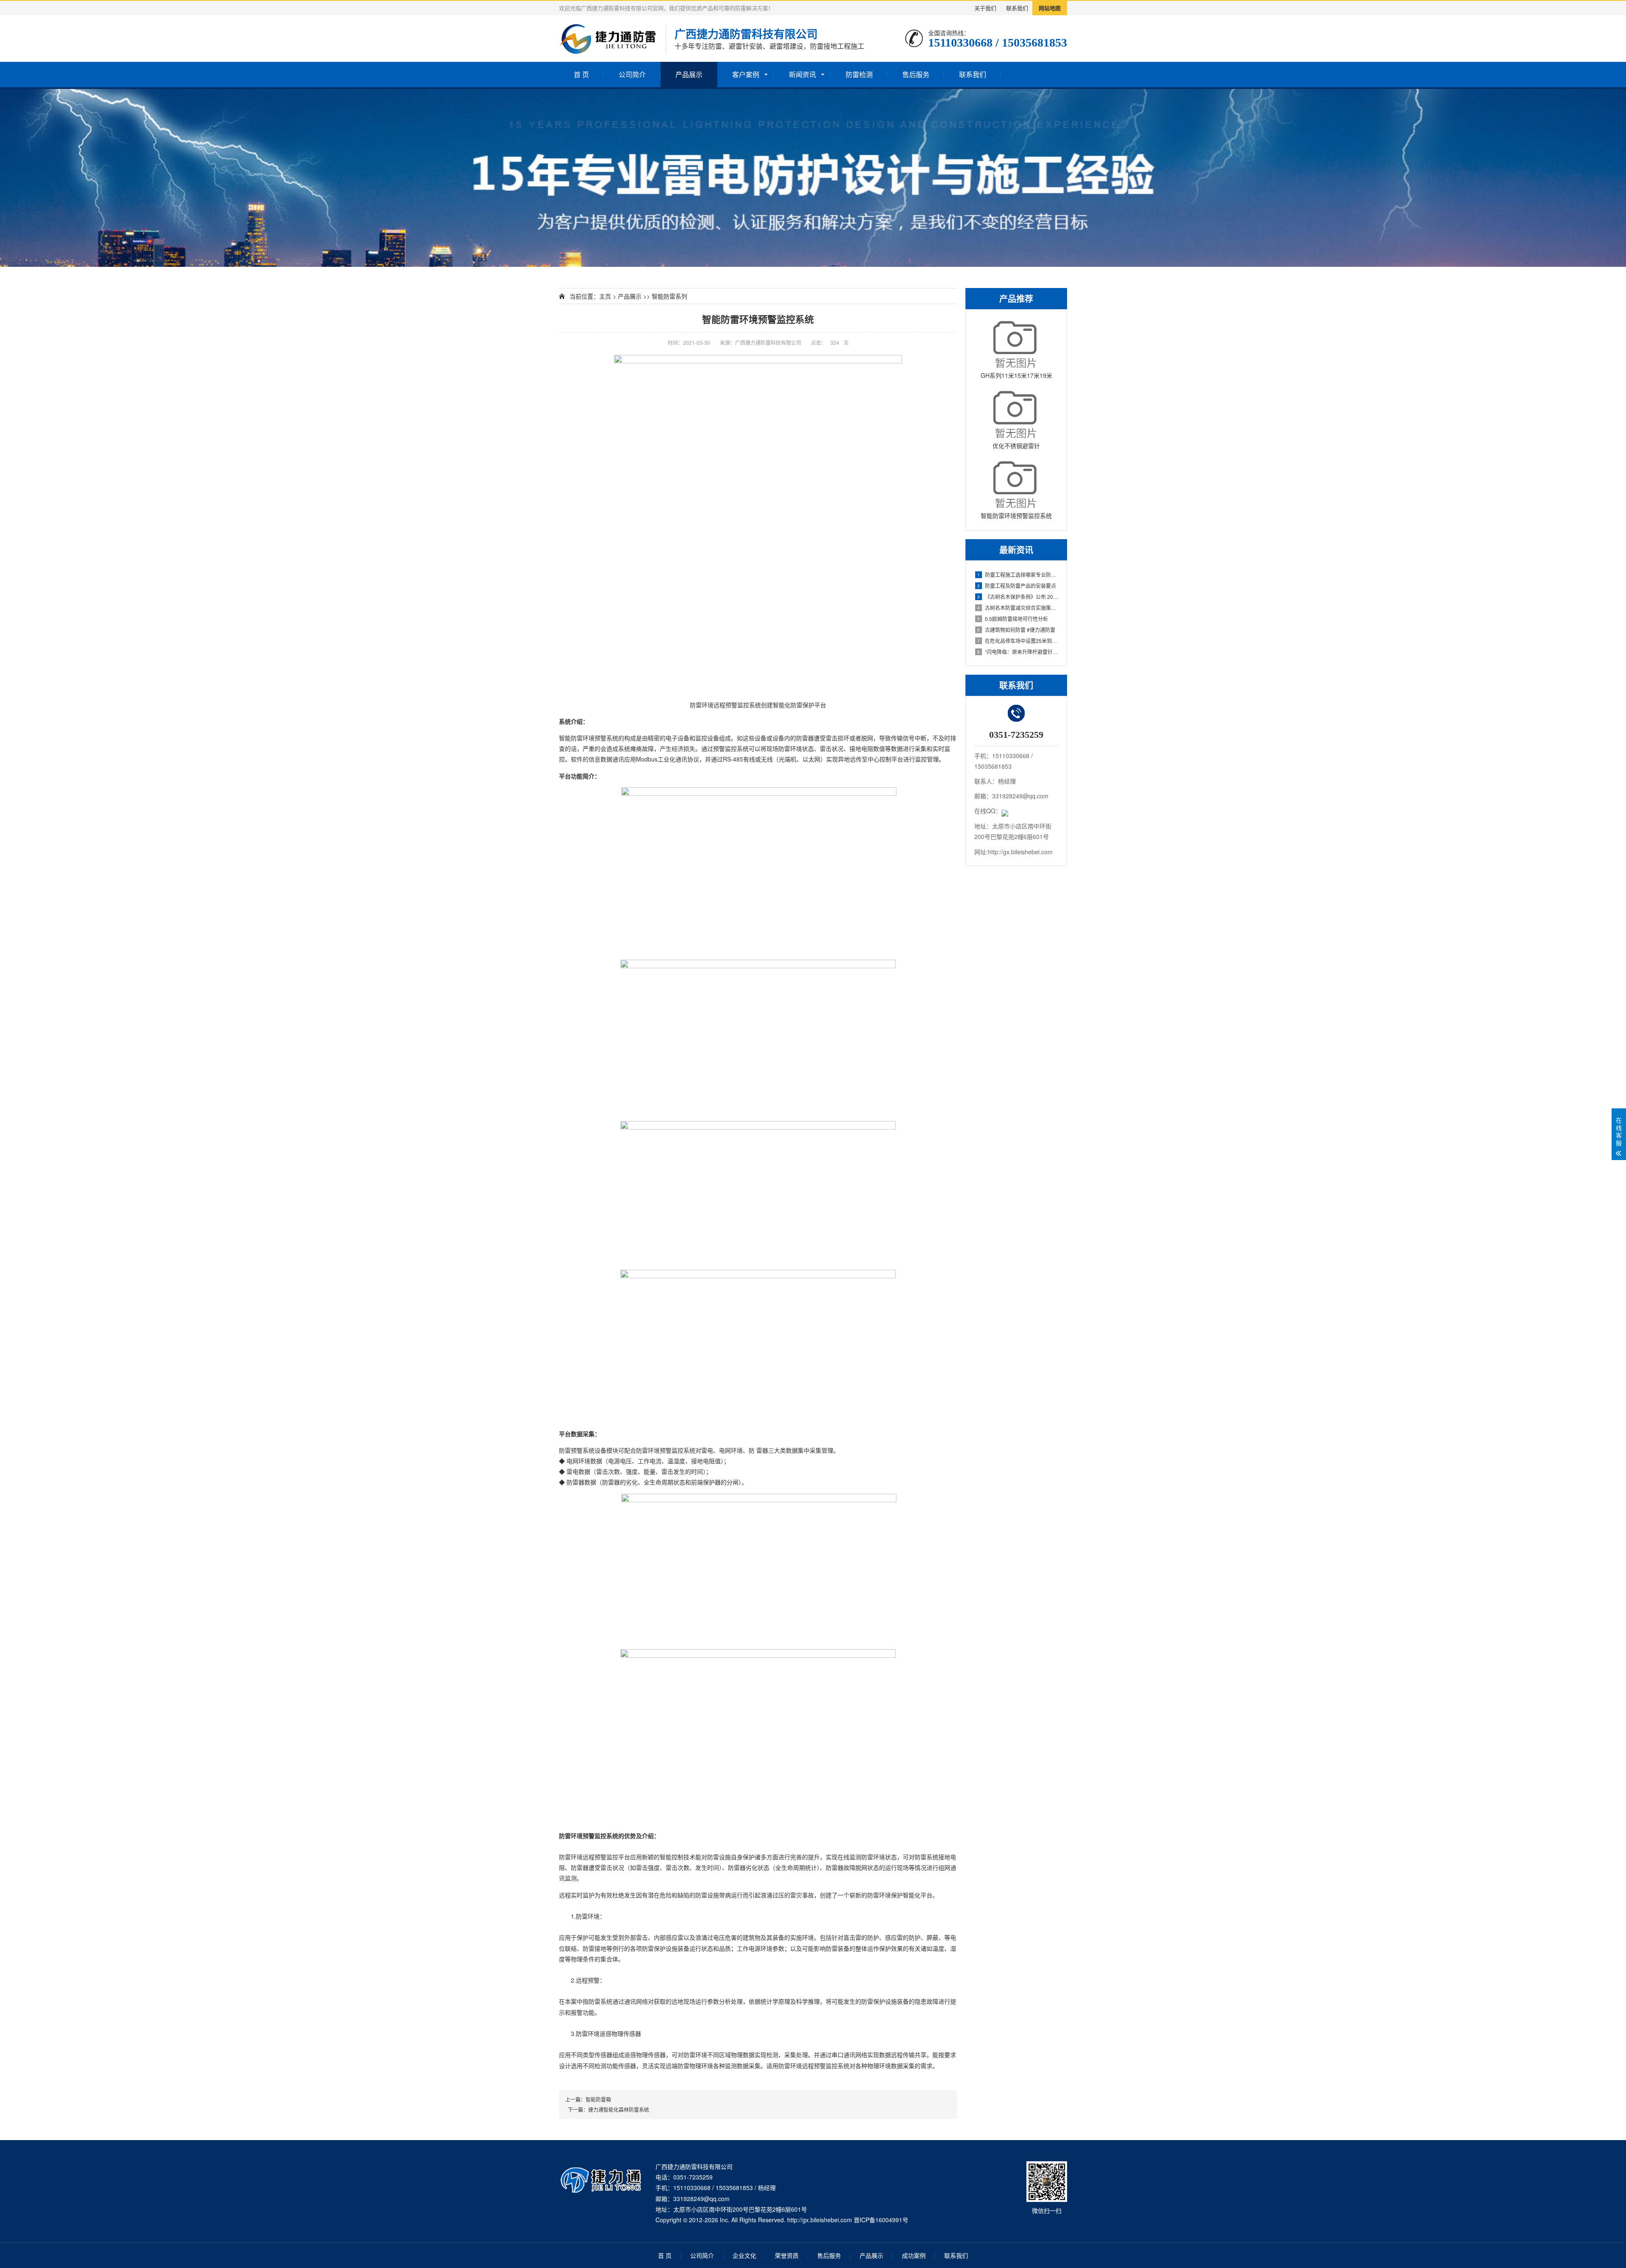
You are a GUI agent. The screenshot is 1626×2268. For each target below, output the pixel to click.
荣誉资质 (787, 2255)
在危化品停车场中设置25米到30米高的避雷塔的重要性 (1018, 641)
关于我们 (985, 8)
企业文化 (744, 2255)
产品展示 (689, 74)
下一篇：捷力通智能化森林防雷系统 (607, 2109)
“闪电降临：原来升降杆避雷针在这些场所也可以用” (1018, 652)
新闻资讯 (802, 74)
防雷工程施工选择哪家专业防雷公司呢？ (1018, 575)
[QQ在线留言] (1005, 811)
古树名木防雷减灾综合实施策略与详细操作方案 (1018, 608)
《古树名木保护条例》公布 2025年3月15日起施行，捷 (1018, 597)
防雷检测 (859, 74)
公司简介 (632, 74)
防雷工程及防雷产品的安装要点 (1017, 586)
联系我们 (1017, 8)
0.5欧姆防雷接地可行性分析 (1013, 619)
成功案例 (914, 2255)
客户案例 (746, 74)
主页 (605, 296)
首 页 (581, 74)
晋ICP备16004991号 (881, 2220)
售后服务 (916, 74)
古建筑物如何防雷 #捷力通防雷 (1016, 630)
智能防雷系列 (669, 296)
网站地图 (1050, 8)
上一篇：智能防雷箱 (588, 2099)
